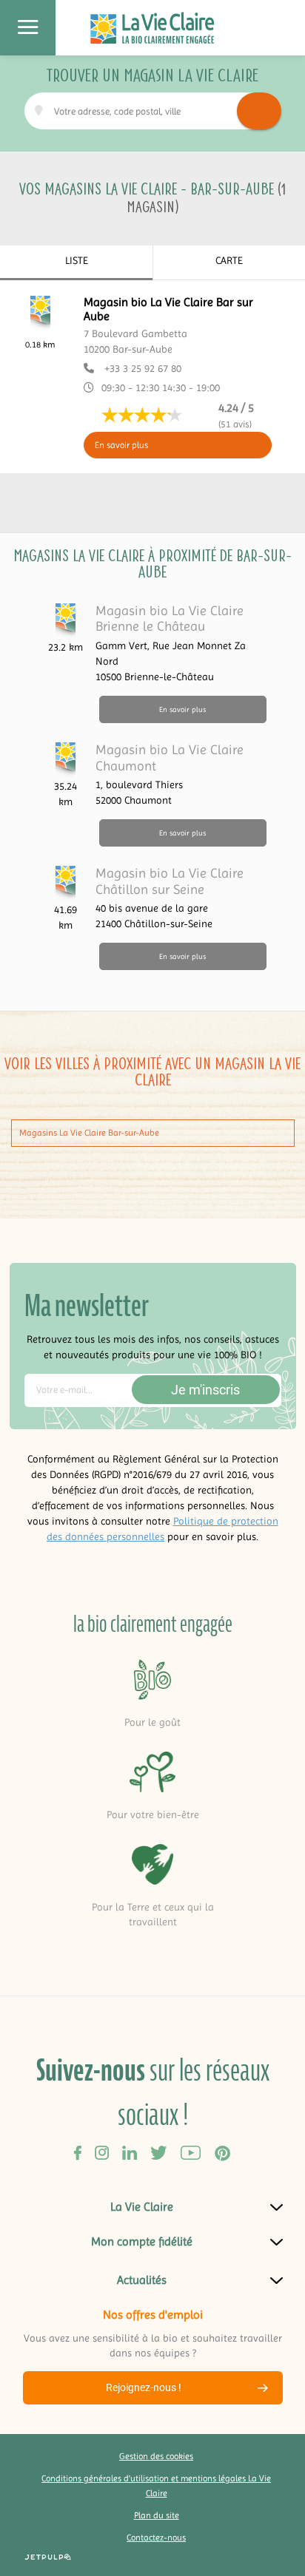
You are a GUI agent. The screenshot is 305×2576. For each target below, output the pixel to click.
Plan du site (157, 2515)
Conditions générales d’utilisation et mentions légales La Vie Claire (156, 2486)
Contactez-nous (156, 2538)
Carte (229, 260)
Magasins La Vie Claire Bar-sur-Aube (89, 1133)
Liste (77, 260)
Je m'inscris (205, 1390)
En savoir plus (121, 445)
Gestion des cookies (156, 2456)
